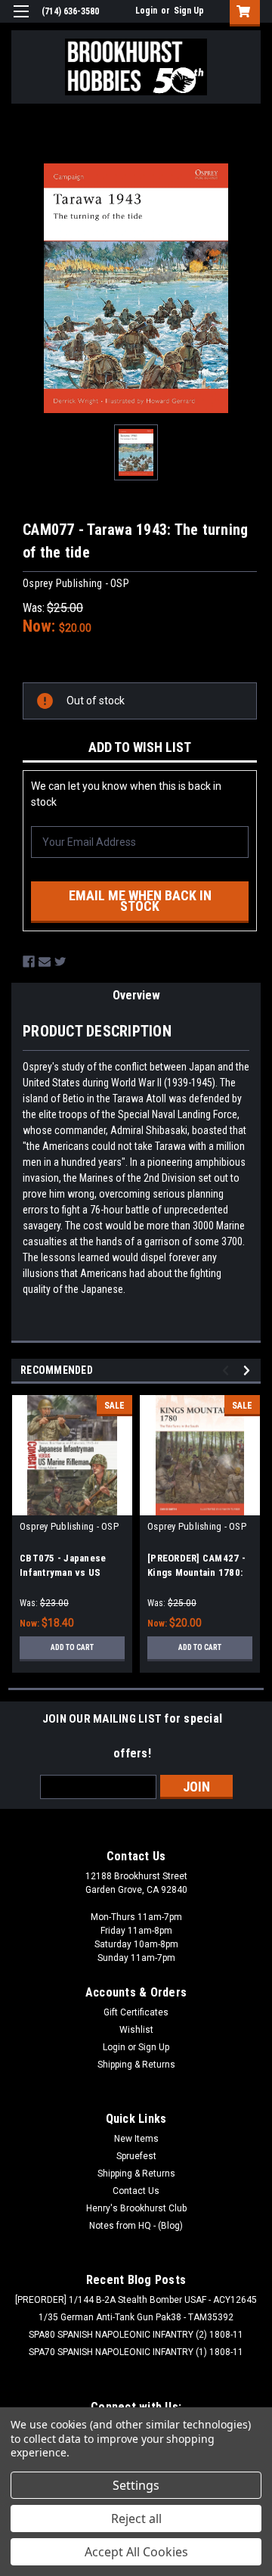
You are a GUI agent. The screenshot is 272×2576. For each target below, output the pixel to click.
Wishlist (136, 2030)
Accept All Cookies (136, 2552)
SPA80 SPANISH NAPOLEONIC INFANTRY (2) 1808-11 (136, 2335)
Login (146, 11)
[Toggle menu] (21, 21)
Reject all (136, 2519)
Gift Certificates (136, 2012)
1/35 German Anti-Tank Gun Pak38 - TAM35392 (136, 2317)
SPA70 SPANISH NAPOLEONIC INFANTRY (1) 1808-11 (136, 2352)
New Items (136, 2139)
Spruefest (136, 2156)
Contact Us (136, 2191)
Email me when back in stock (140, 901)
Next (249, 1370)
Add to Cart (72, 1647)
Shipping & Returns (136, 2065)
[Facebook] (29, 962)
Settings (136, 2485)
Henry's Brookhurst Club (136, 2208)
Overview (136, 995)
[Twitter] (60, 962)
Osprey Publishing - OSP (69, 1526)
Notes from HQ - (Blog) (136, 2226)
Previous (228, 1370)
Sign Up (189, 11)
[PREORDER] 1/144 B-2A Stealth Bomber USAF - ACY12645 (136, 2300)
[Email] (45, 962)
